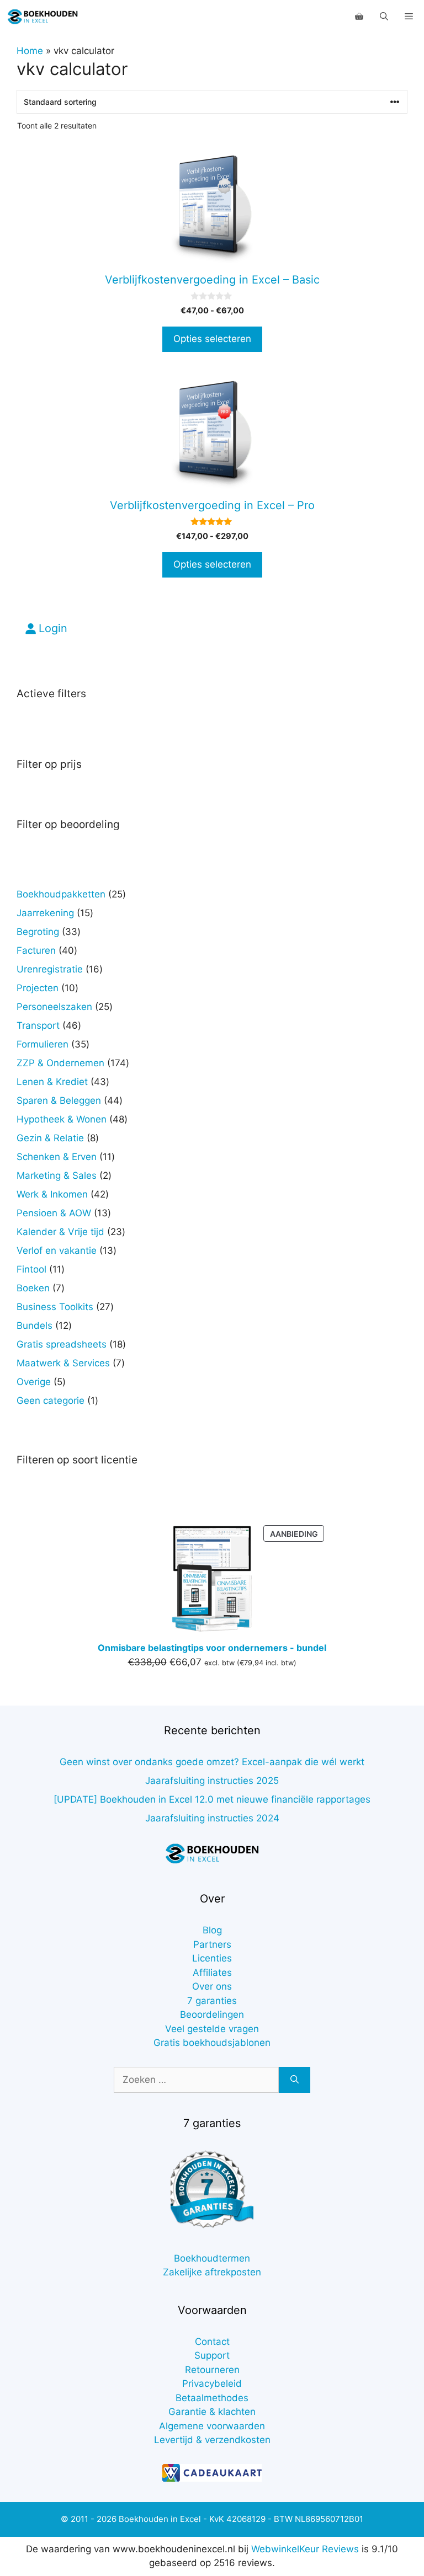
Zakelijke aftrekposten (212, 2272)
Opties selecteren (212, 339)
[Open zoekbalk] (384, 17)
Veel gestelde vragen (212, 2029)
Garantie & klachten (212, 2412)
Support (212, 2355)
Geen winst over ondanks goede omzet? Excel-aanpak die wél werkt (212, 1762)
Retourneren (212, 2370)
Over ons (212, 1986)
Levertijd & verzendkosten (212, 2440)
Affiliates (212, 1973)
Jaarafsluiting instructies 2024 (212, 1818)
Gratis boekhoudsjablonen (212, 2043)
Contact (212, 2342)
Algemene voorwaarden (212, 2426)
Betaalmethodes (212, 2398)
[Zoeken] (295, 2080)
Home (30, 51)
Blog (212, 1930)
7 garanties (212, 2001)
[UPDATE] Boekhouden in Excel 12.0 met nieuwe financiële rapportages (212, 1799)
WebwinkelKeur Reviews (305, 2549)
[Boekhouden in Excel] (43, 17)
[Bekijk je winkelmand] (359, 17)
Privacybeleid (212, 2383)
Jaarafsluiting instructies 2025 (212, 1781)
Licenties (212, 1958)
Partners (212, 1944)
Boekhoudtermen (212, 2258)
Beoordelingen (212, 2014)
